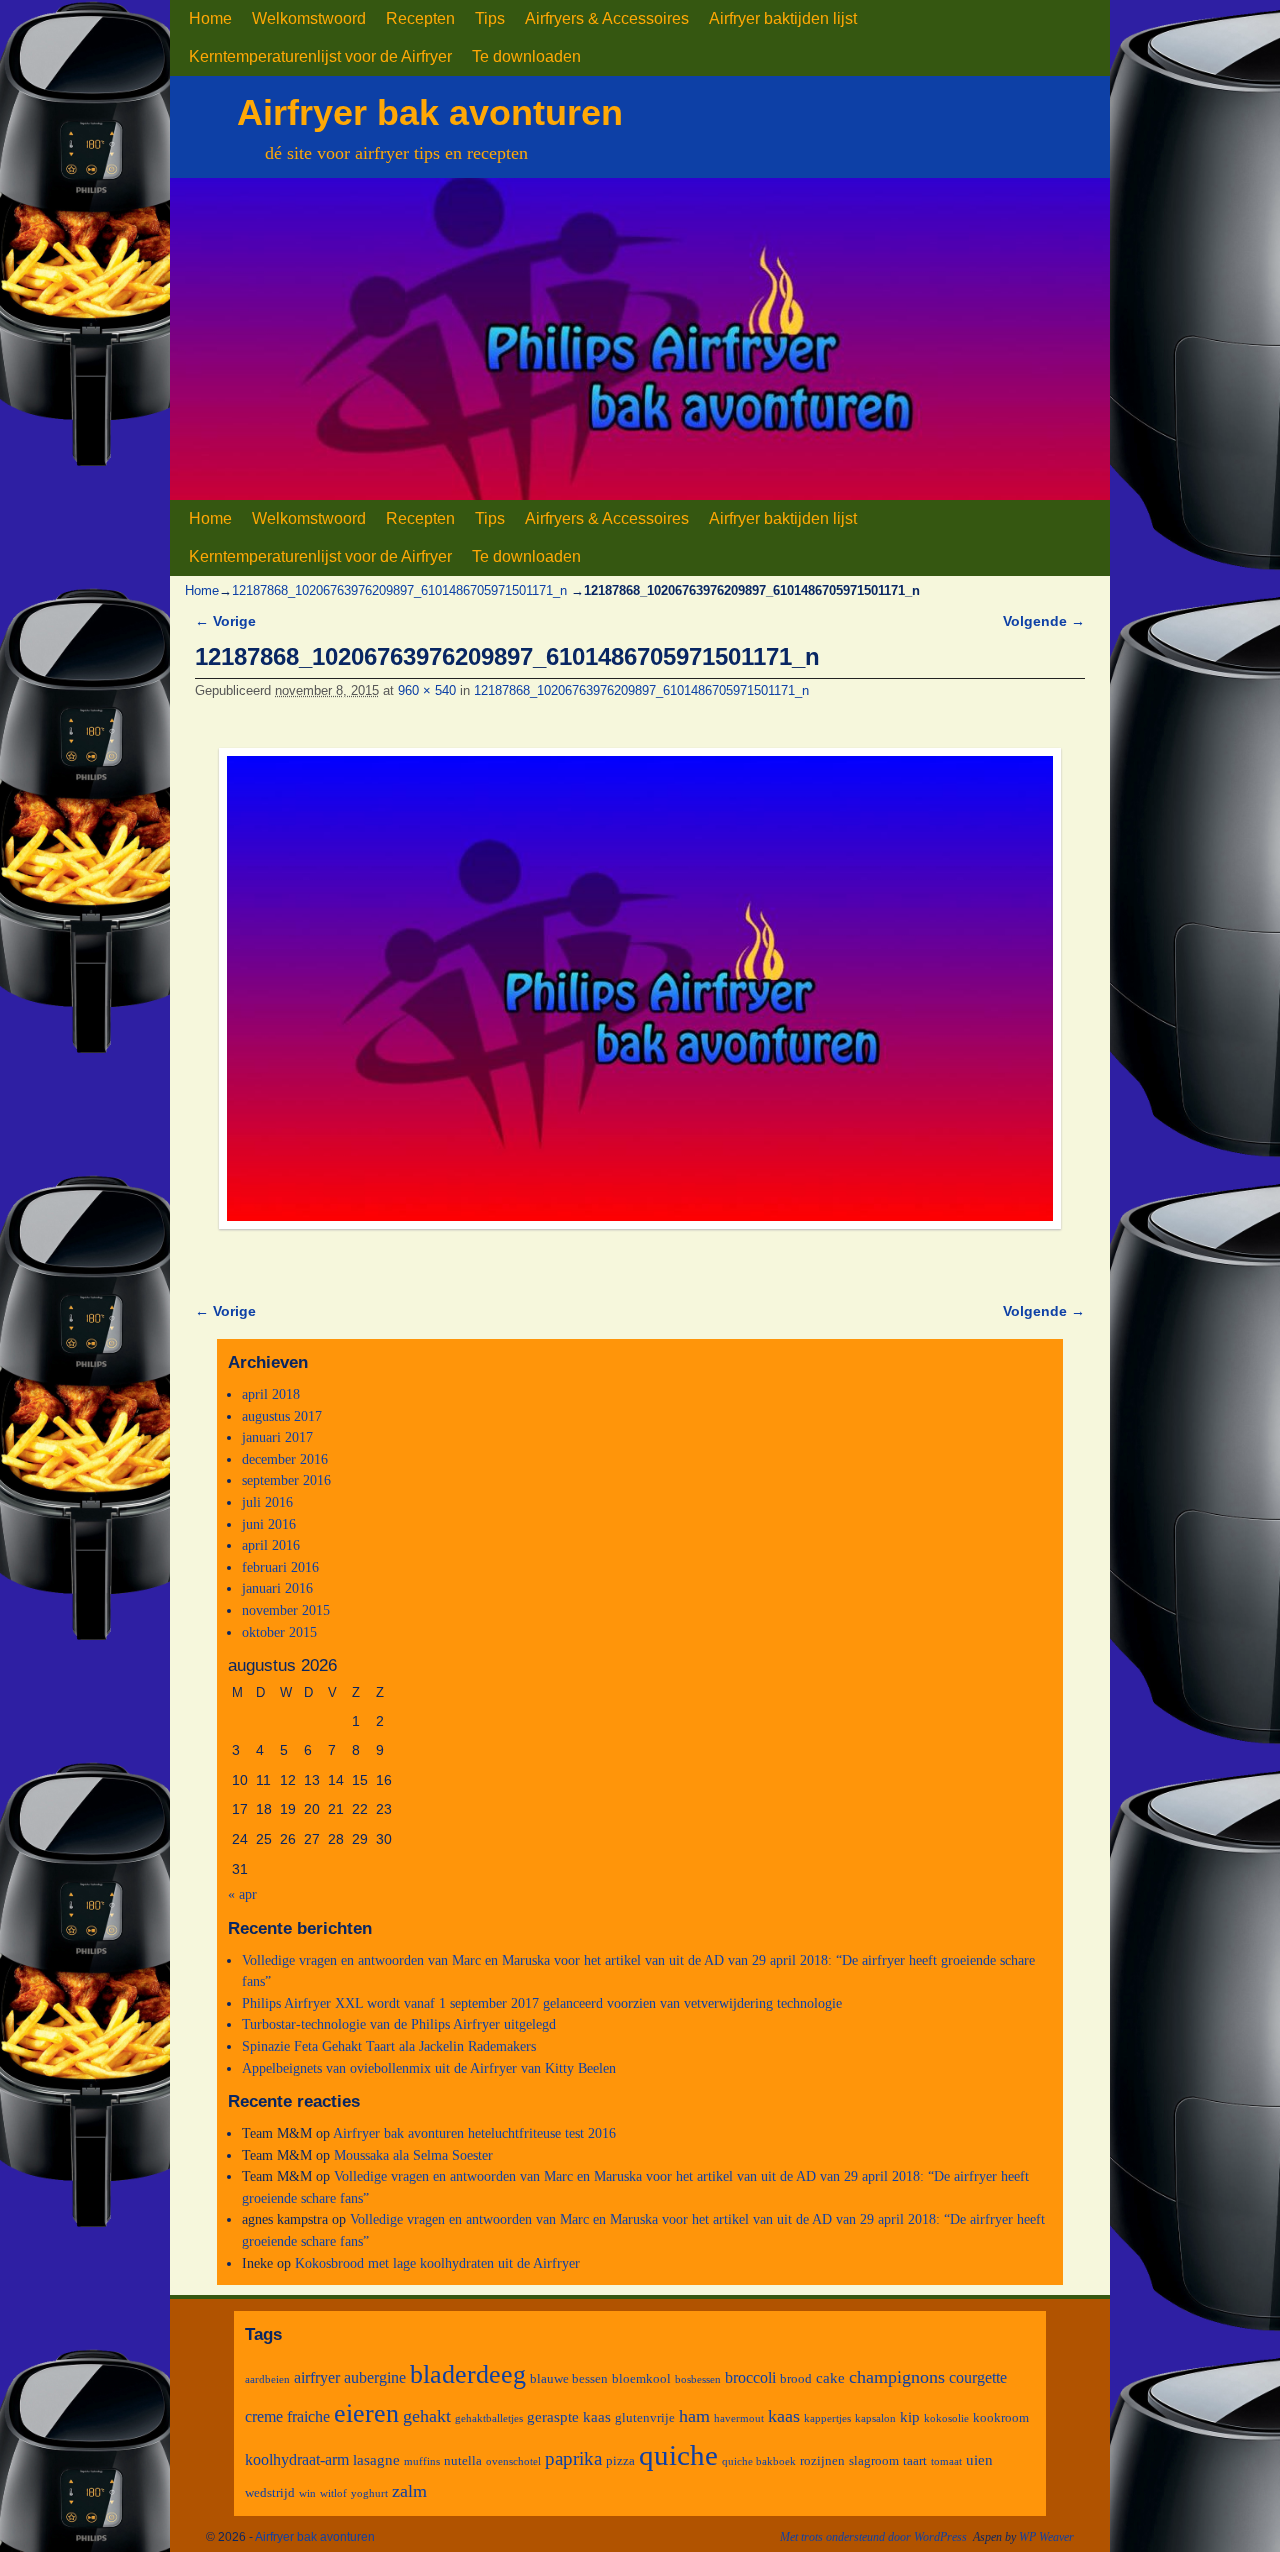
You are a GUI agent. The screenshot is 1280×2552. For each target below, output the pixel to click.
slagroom (874, 2460)
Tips (490, 18)
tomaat (946, 2461)
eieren (366, 2413)
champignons (897, 2377)
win (307, 2493)
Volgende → (1044, 621)
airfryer (317, 2377)
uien (979, 2460)
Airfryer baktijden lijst (783, 18)
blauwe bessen (569, 2378)
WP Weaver (1046, 2537)
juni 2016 (269, 1524)
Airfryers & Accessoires (607, 18)
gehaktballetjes (489, 2418)
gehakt (427, 2416)
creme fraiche (287, 2416)
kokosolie (946, 2418)
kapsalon (875, 2418)
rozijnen (822, 2460)
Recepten (420, 18)
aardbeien (267, 2379)
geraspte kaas (569, 2417)
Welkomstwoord (309, 18)
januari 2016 (277, 1588)
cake (830, 2378)
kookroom (1001, 2417)
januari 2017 (277, 1437)
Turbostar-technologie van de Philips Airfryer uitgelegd (399, 2024)
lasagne (376, 2460)
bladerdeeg (468, 2374)
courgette (978, 2377)
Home (210, 18)
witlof (333, 2493)
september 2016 (286, 1480)
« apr (242, 1894)
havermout (739, 2418)
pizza (620, 2460)
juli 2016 (267, 1502)
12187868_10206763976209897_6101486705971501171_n (399, 590)
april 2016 (271, 1545)
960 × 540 (427, 690)
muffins (422, 2461)
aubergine (375, 2377)
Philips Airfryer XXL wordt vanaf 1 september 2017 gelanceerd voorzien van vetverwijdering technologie (542, 2003)
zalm (409, 2491)
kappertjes (827, 2418)
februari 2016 (280, 1567)
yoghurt (369, 2493)
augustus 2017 (282, 1416)
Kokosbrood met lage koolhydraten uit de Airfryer (437, 2263)
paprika (573, 2458)
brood (796, 2378)
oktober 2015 (279, 1632)
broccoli (750, 2377)
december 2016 (285, 1459)
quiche (678, 2455)
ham (694, 2416)
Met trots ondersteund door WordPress (873, 2537)
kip (910, 2417)
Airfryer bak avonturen (430, 112)
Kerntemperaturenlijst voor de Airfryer (320, 56)
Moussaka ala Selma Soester (413, 2155)
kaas (784, 2416)
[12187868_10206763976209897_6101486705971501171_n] (640, 988)
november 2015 (286, 1610)
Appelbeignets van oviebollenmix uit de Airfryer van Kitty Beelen (429, 2068)
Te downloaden (526, 56)
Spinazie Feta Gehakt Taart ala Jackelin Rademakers (389, 2046)
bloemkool (641, 2378)
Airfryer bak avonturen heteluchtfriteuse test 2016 (474, 2133)
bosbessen (698, 2379)
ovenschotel (513, 2461)
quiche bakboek (759, 2461)
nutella (463, 2460)
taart (915, 2460)
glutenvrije (645, 2417)
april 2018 (271, 1394)
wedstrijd (270, 2492)
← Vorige (225, 621)
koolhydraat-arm (297, 2459)
